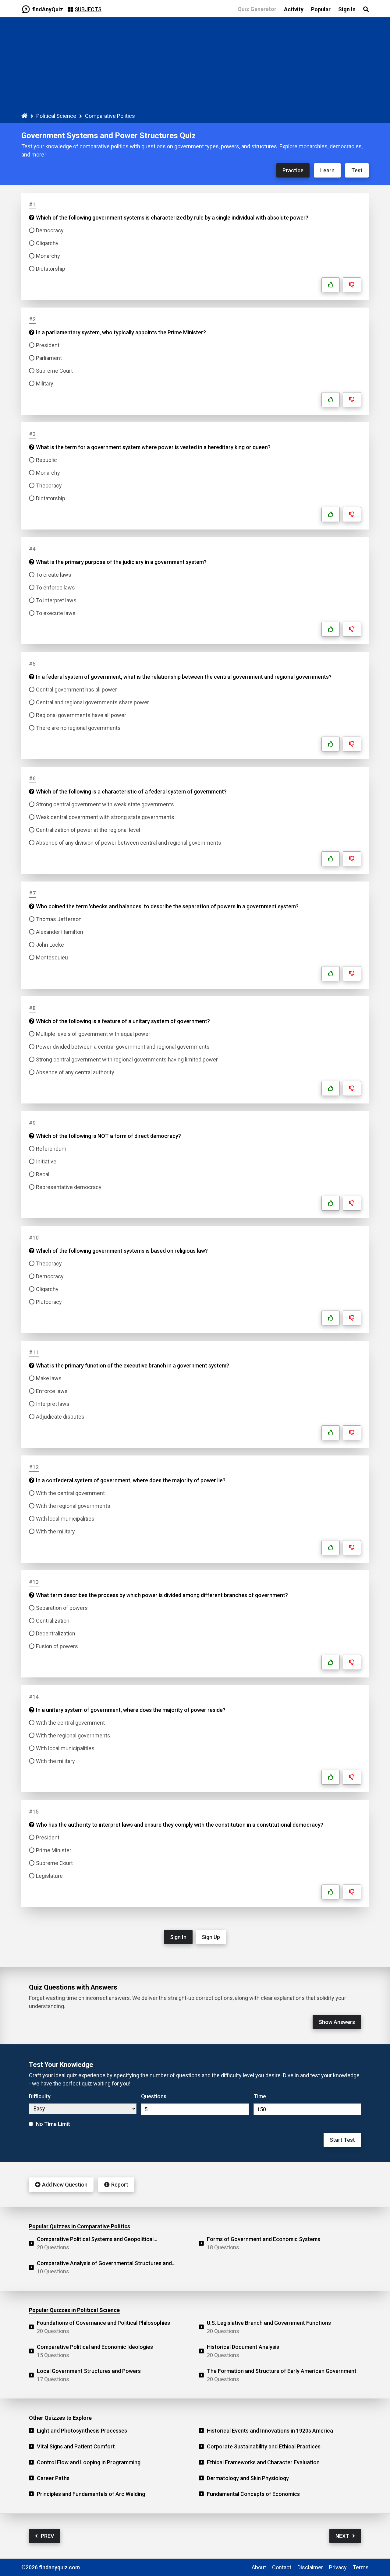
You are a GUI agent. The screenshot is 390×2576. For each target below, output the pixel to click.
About (259, 2567)
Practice (293, 170)
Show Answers (337, 2022)
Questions (154, 2096)
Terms (361, 2567)
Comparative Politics (110, 116)
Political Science (56, 116)
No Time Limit (53, 2124)
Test (357, 170)
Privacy (338, 2567)
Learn (327, 170)
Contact (282, 2567)
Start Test (342, 2140)
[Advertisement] (195, 66)
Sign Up (211, 1937)
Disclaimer (310, 2567)
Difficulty (40, 2096)
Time (260, 2096)
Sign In (178, 1937)
